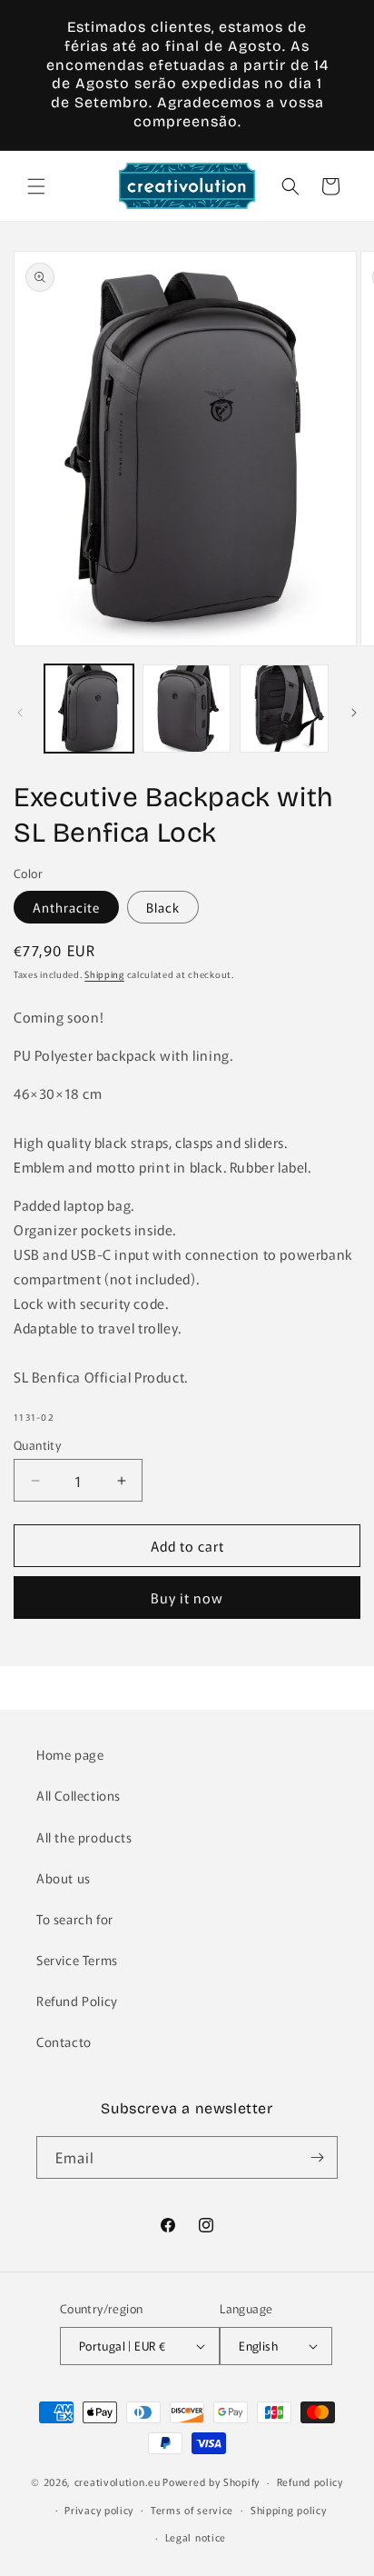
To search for (75, 1919)
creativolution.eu (118, 2481)
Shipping (104, 974)
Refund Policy (77, 2001)
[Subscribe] (317, 2157)
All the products (84, 1837)
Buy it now (187, 1598)
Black (163, 907)
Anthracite (66, 907)
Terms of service (192, 2510)
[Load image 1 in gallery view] (89, 709)
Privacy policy (99, 2510)
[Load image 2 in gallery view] (187, 709)
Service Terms (77, 1960)
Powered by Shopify (211, 2481)
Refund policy (310, 2481)
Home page (70, 1754)
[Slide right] (354, 713)
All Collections (79, 1795)
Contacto (64, 2042)
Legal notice (196, 2537)
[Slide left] (20, 713)
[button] (36, 186)
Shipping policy (289, 2510)
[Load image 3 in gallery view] (284, 709)
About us (64, 1878)
